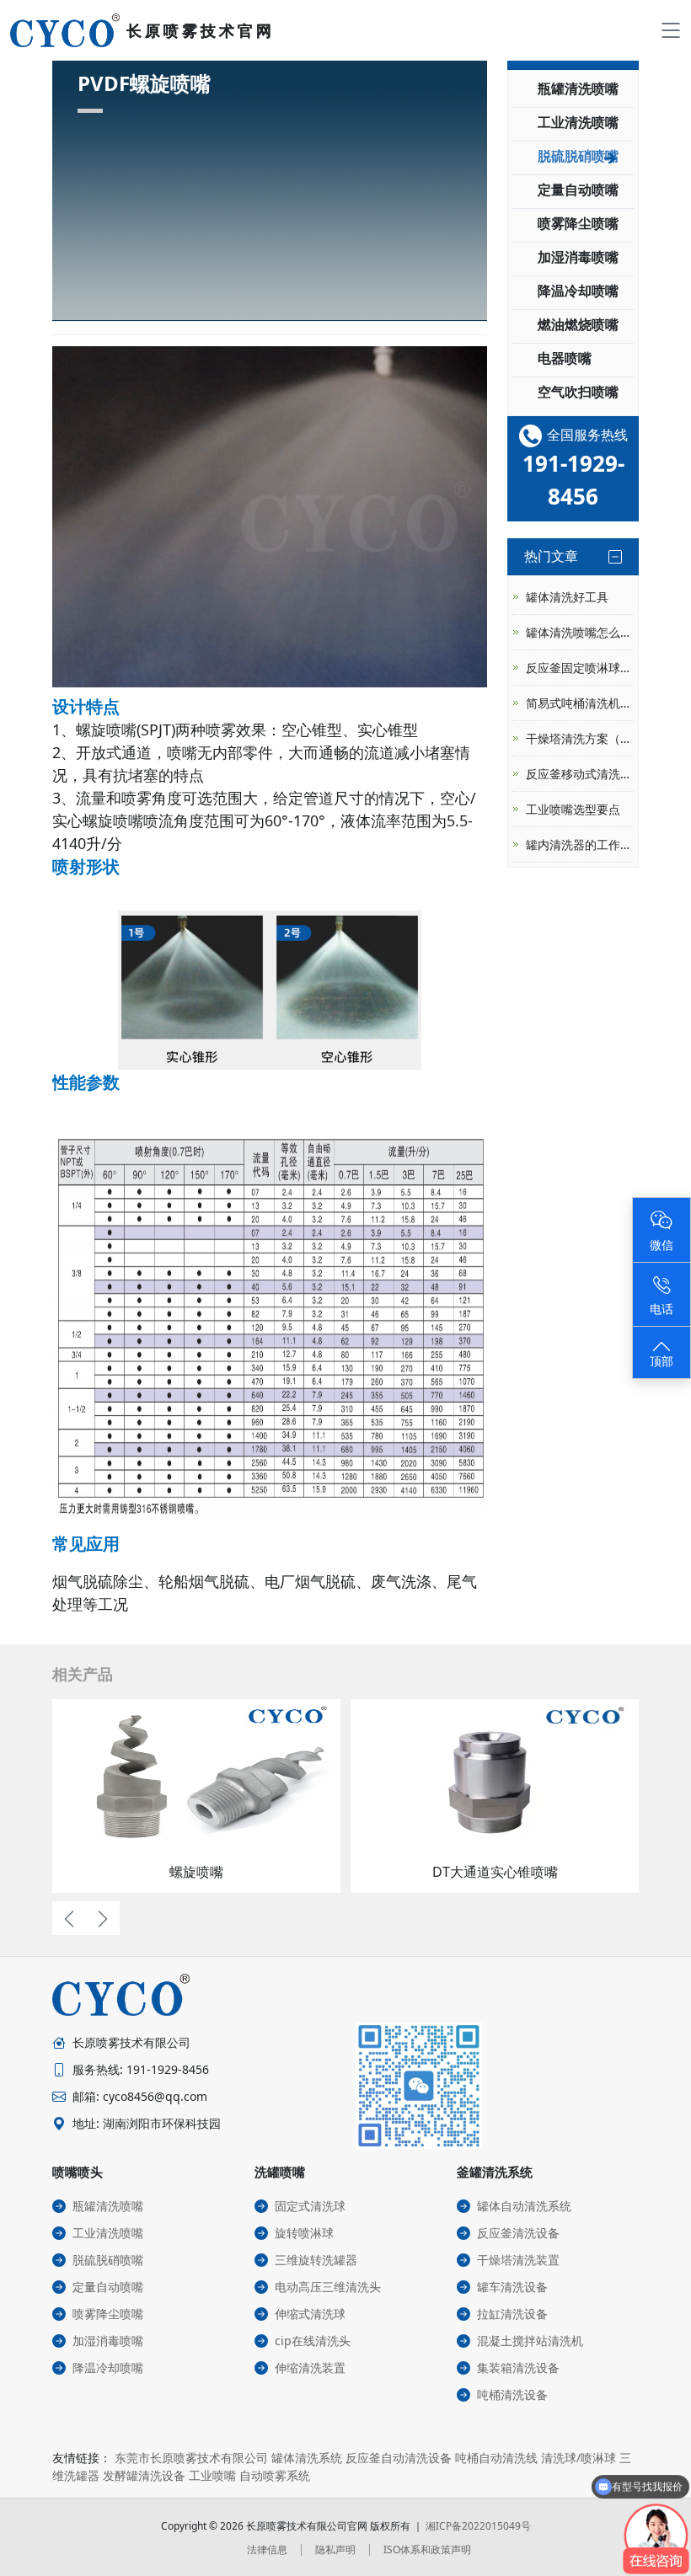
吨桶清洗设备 (512, 2394)
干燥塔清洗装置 (518, 2260)
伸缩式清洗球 (310, 2314)
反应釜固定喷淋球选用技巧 (580, 668)
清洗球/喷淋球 (579, 2458)
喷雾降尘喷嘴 (578, 223)
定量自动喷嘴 (578, 190)
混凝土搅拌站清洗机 (530, 2341)
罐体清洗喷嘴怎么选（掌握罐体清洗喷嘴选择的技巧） (580, 632)
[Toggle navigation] (671, 30)
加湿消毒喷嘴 (578, 257)
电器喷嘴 (565, 358)
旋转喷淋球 (304, 2233)
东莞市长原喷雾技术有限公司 (191, 2458)
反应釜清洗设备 (518, 2233)
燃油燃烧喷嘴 (578, 324)
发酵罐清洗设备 (144, 2475)
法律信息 (267, 2549)
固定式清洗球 (310, 2206)
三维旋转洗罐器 (316, 2260)
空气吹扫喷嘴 (578, 392)
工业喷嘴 (212, 2475)
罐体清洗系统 (307, 2458)
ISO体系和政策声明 (427, 2549)
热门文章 (551, 556)
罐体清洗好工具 (567, 597)
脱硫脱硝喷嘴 (578, 156)
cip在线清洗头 (313, 2341)
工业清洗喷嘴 (578, 122)
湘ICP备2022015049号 (478, 2526)
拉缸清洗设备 (512, 2314)
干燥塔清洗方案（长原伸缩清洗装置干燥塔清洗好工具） (580, 738)
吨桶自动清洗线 (496, 2458)
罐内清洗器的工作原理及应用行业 (580, 844)
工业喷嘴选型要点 (573, 809)
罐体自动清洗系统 (524, 2206)
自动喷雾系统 (275, 2475)
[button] (69, 1918)
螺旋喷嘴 (106, 730)
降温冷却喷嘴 (578, 291)
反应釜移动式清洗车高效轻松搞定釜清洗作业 (580, 774)
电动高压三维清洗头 (328, 2287)
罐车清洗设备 (512, 2287)
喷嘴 (182, 752)
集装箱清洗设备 (518, 2368)
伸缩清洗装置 (310, 2368)
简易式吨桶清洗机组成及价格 (580, 703)
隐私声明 (335, 2549)
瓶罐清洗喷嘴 (578, 88)
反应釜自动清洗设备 (399, 2458)
